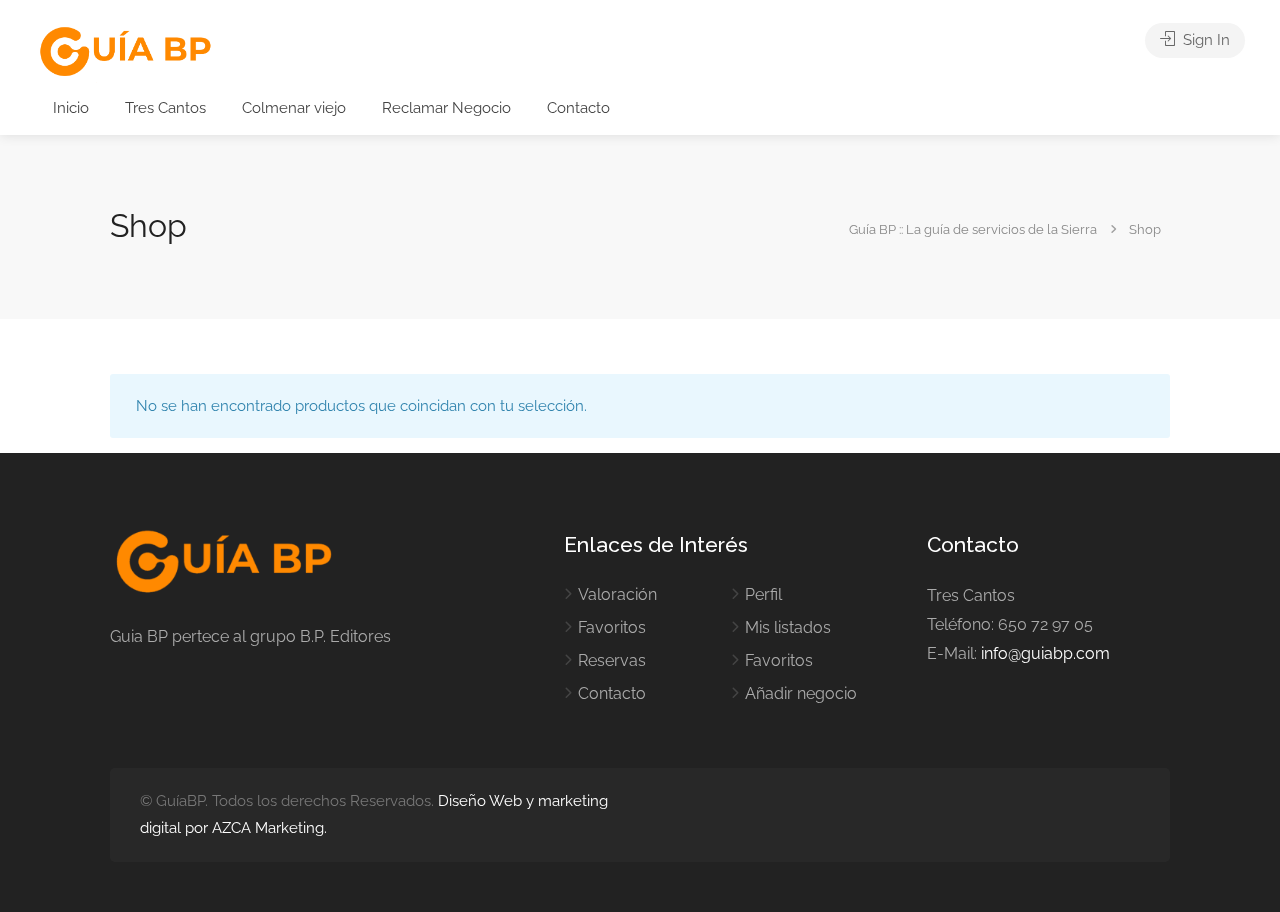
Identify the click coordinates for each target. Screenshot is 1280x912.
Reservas (612, 660)
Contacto (578, 108)
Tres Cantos (165, 108)
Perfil (763, 594)
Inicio (71, 108)
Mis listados (788, 627)
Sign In (1204, 40)
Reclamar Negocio (446, 108)
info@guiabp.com (1045, 653)
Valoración (617, 594)
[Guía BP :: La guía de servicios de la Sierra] (125, 52)
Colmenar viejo (294, 108)
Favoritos (612, 627)
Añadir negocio (801, 693)
